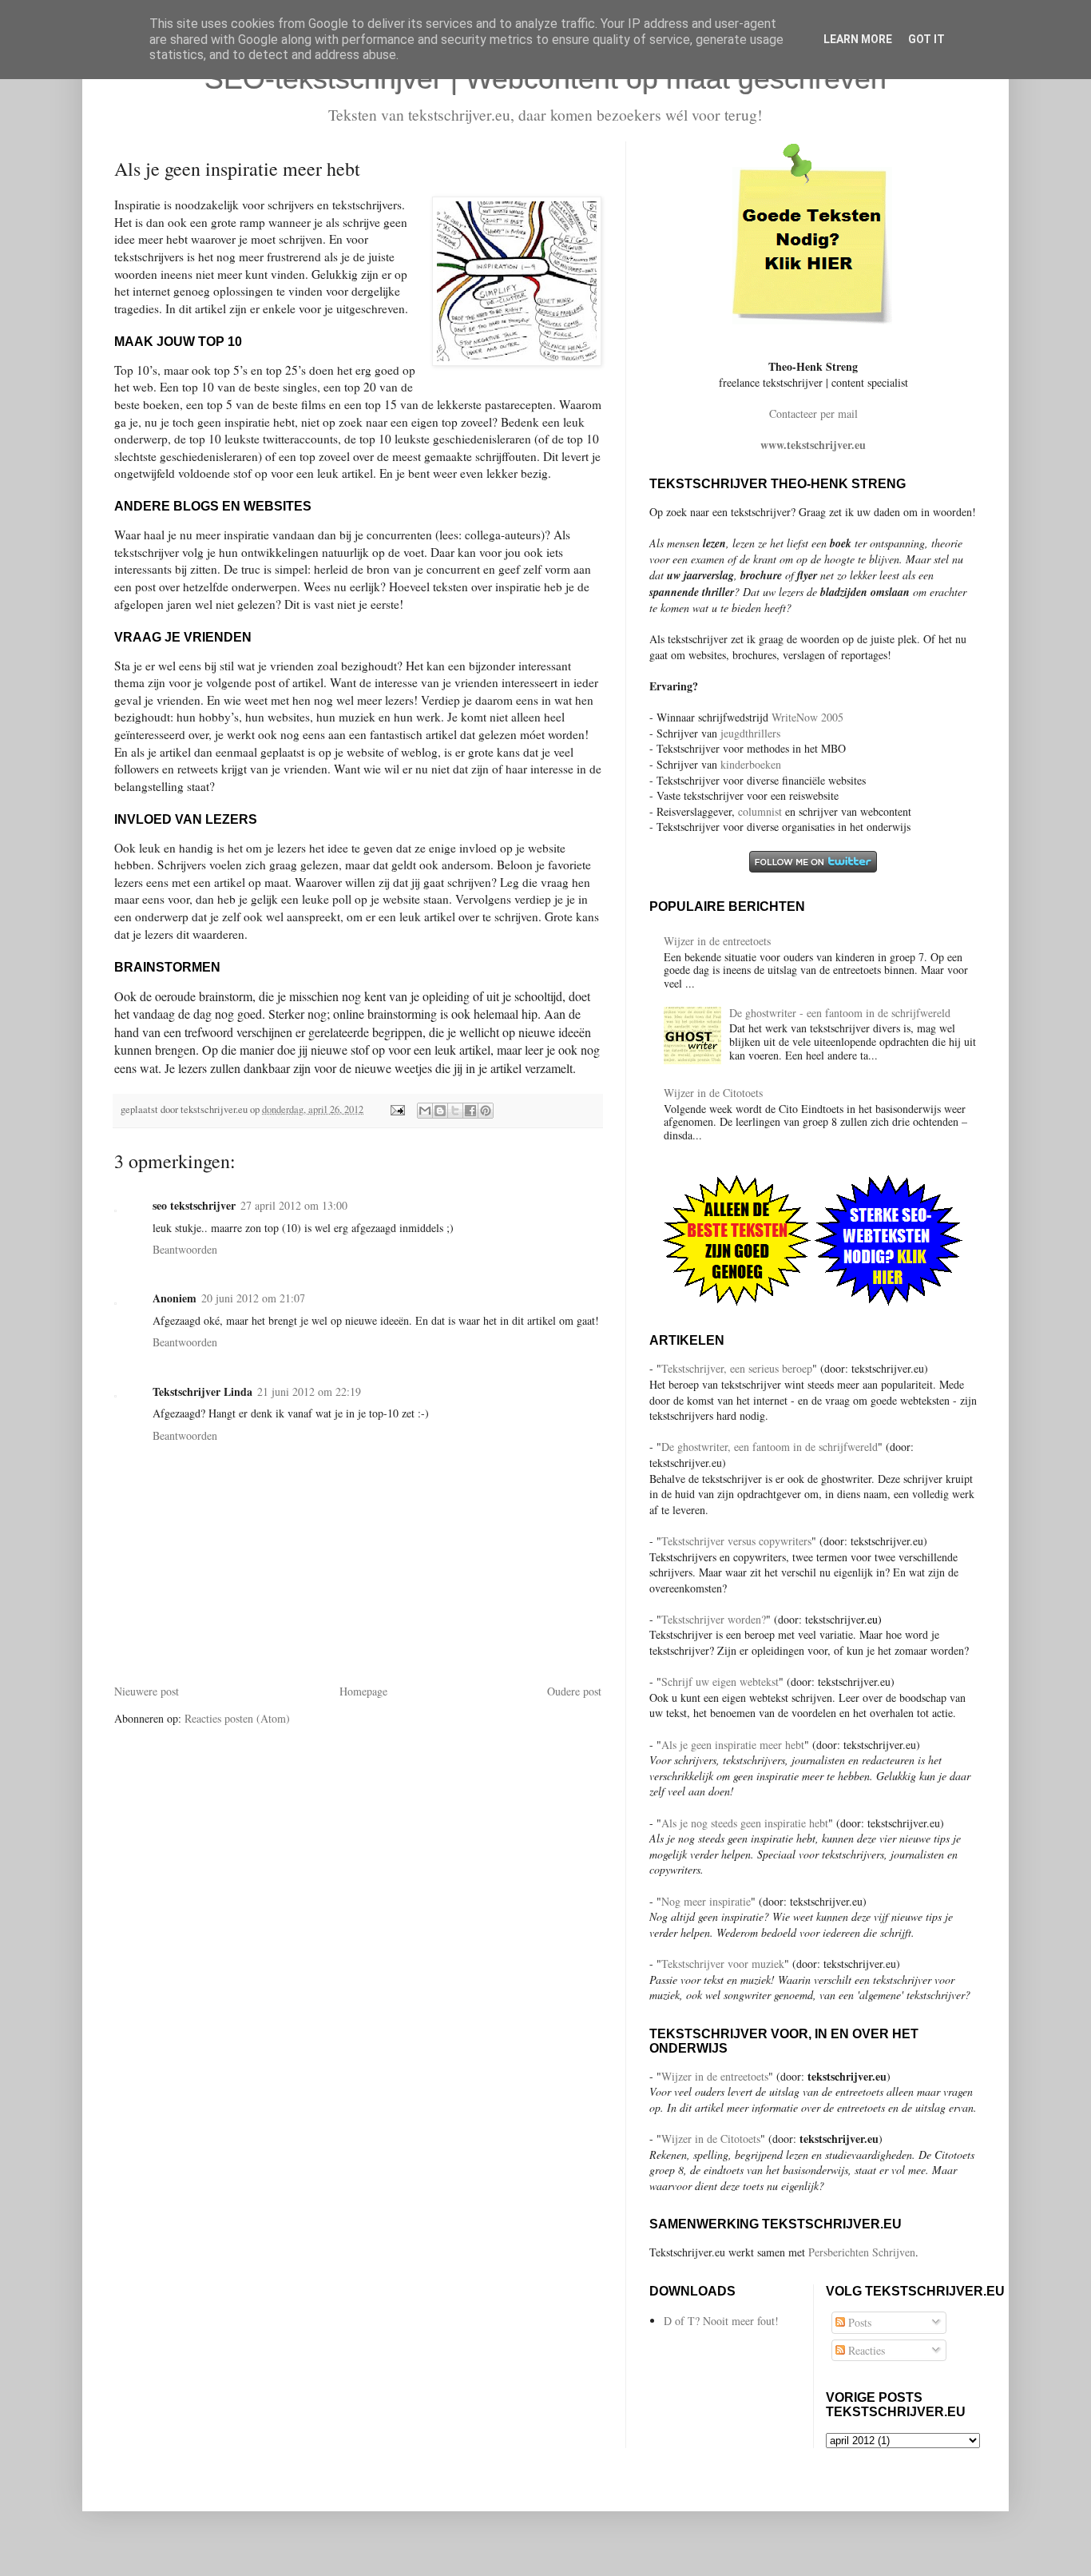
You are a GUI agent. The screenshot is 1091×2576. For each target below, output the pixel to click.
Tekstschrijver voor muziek (723, 1964)
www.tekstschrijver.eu (813, 445)
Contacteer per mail (813, 413)
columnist (762, 811)
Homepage (363, 1691)
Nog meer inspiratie (706, 1901)
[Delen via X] (455, 1111)
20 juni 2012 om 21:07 (253, 1298)
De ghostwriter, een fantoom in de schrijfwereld (770, 1447)
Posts (858, 2322)
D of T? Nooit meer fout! (721, 2321)
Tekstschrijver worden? (714, 1619)
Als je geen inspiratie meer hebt (733, 1745)
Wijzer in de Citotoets (713, 1093)
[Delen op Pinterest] (486, 1111)
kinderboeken (751, 764)
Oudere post (574, 1691)
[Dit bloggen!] (440, 1111)
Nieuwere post (147, 1691)
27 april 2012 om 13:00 (294, 1205)
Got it (926, 39)
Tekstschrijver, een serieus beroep (737, 1368)
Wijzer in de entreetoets (717, 941)
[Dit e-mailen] (425, 1111)
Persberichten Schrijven (862, 2252)
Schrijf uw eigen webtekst (720, 1682)
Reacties (865, 2350)
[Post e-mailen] (397, 1109)
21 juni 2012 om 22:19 (309, 1391)
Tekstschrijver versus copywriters (736, 1541)
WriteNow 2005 (807, 717)
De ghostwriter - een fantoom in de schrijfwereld (840, 1013)
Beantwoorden (185, 1249)
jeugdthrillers (750, 733)
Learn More (858, 39)
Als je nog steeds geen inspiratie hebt (745, 1823)
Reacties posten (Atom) (237, 1718)
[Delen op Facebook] (470, 1111)
